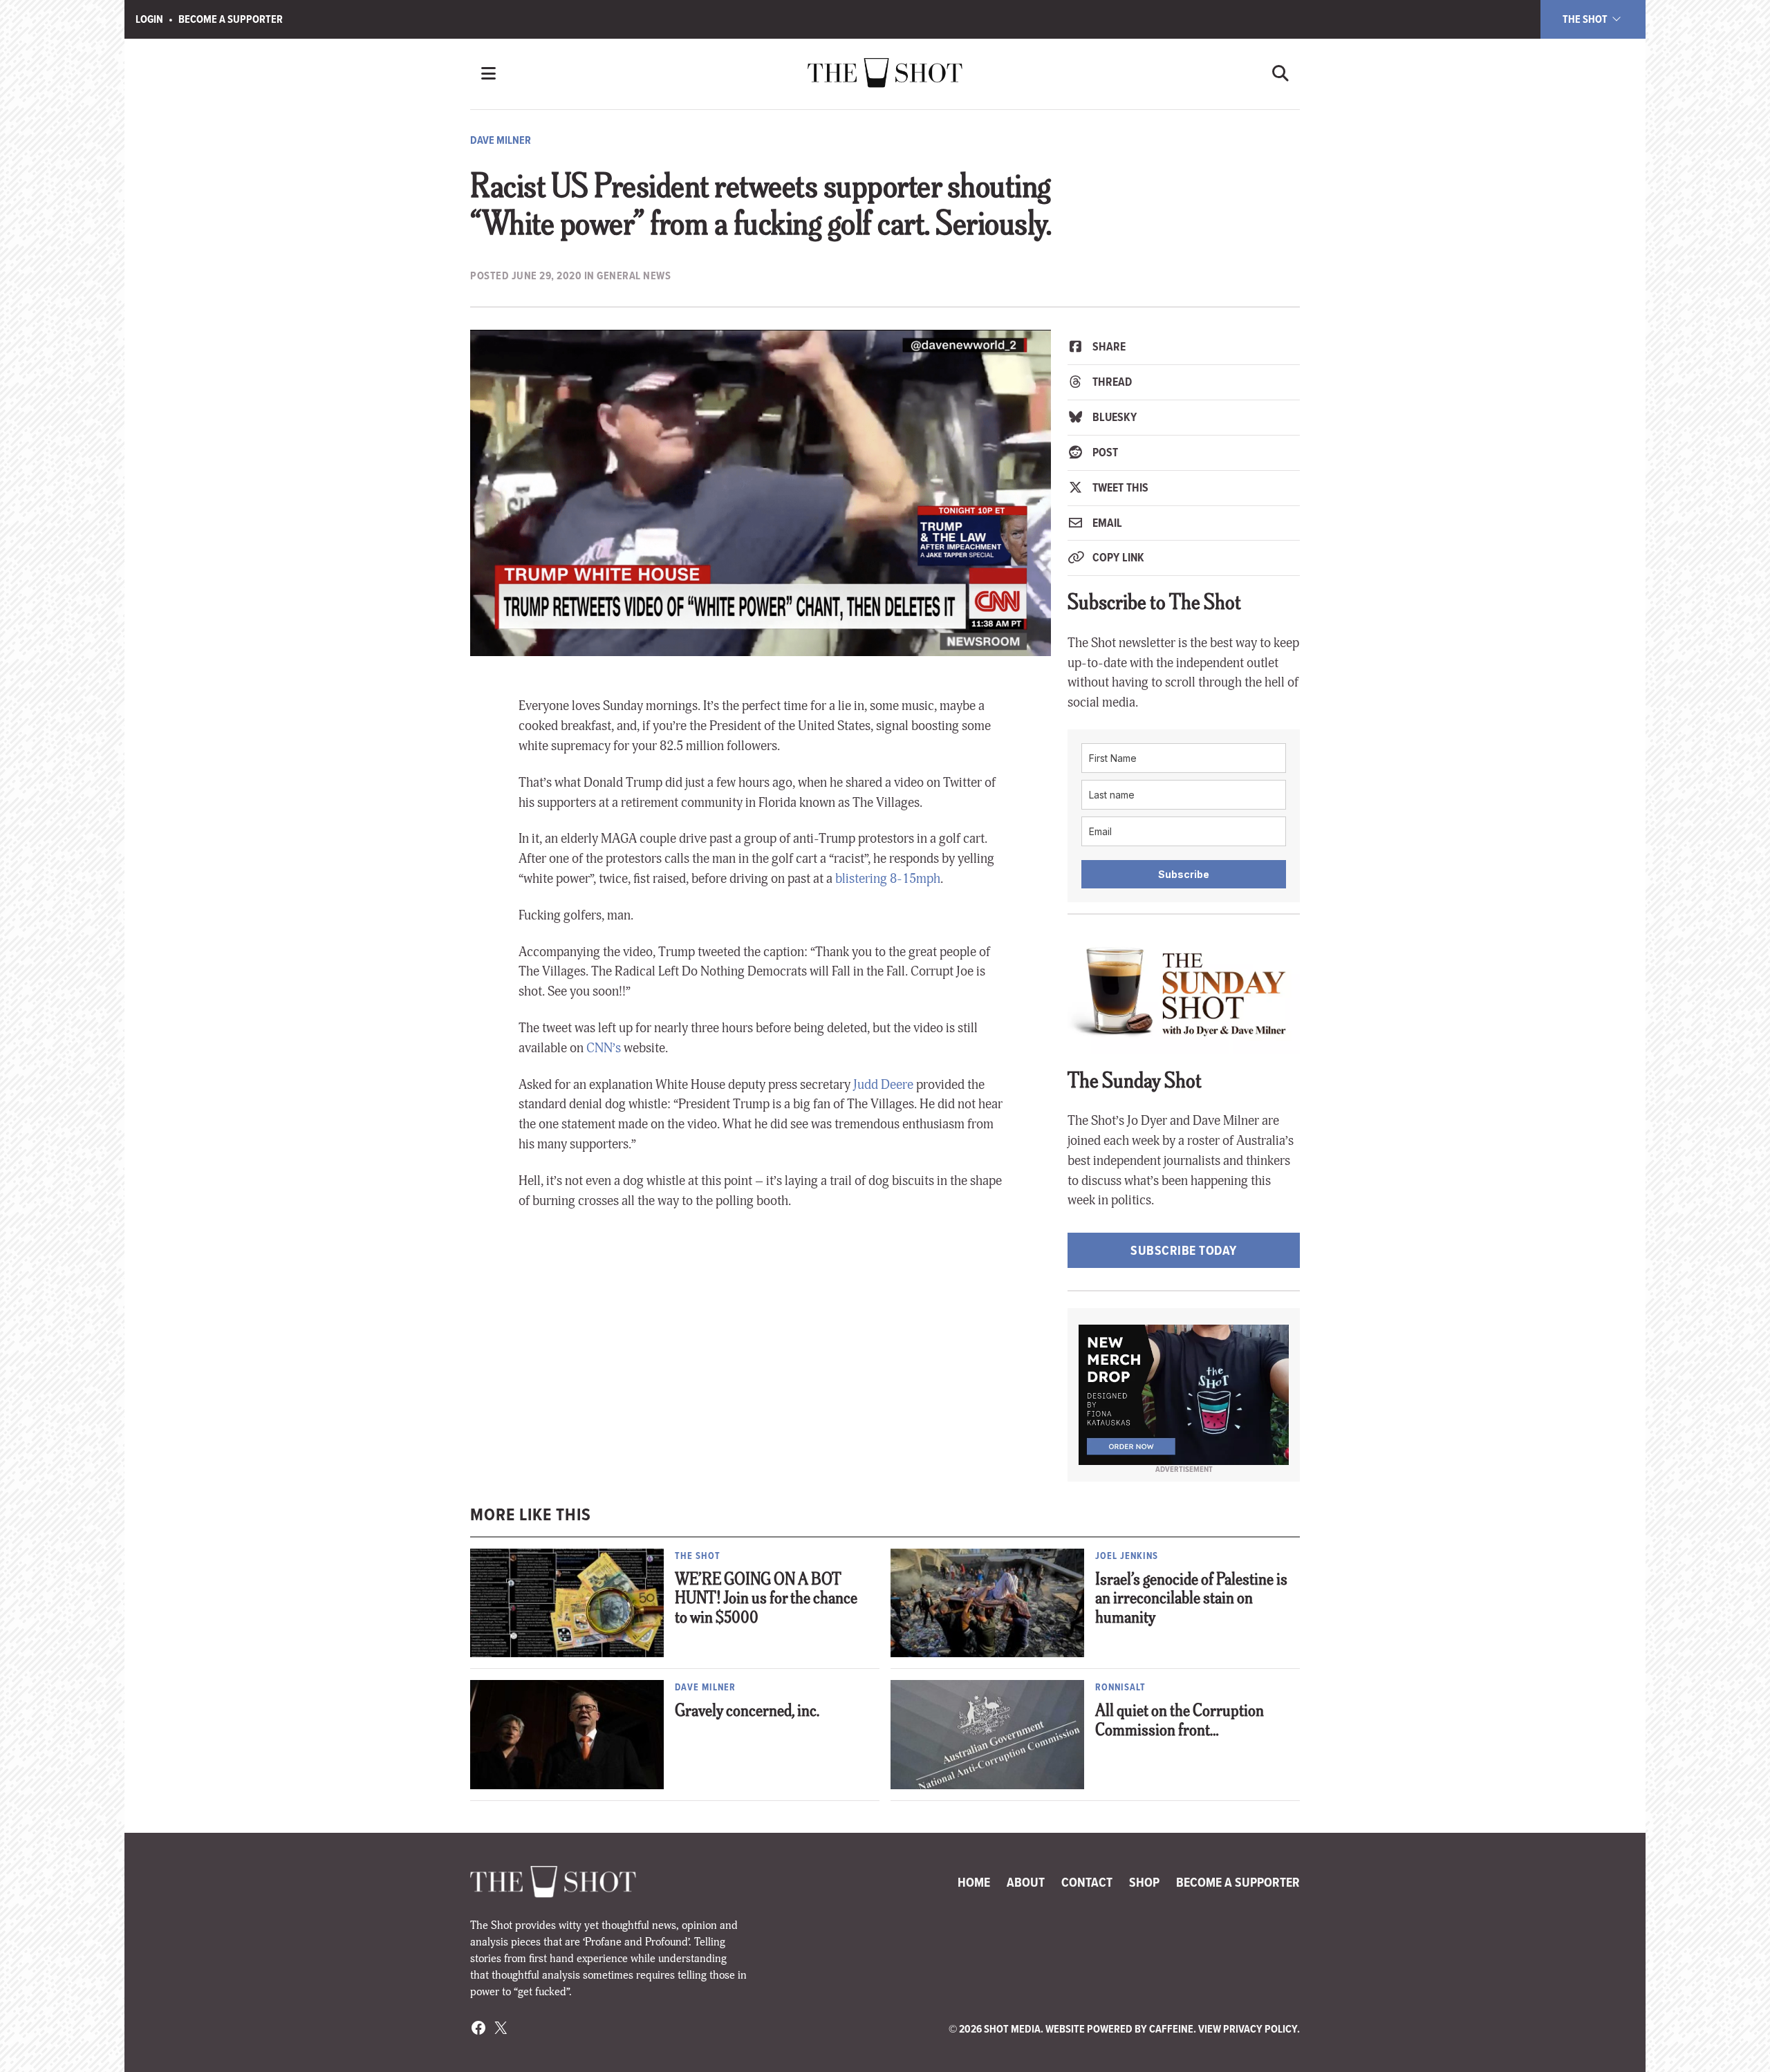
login (149, 19)
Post (1104, 452)
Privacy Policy (1260, 2029)
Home (974, 1882)
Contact (1087, 1882)
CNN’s (604, 1048)
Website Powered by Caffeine (1119, 2029)
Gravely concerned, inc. (747, 1712)
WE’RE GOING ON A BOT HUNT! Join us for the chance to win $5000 (766, 1600)
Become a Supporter (231, 19)
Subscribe (1184, 874)
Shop (1144, 1882)
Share (1108, 346)
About (1026, 1882)
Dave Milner (501, 140)
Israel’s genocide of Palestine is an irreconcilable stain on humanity (1191, 1600)
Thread (1111, 382)
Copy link (1117, 557)
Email (1106, 523)
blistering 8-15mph (888, 879)
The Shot (1586, 19)
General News (634, 276)
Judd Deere (883, 1085)
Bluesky (1113, 417)
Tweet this (1119, 487)
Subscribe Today (1184, 1250)
